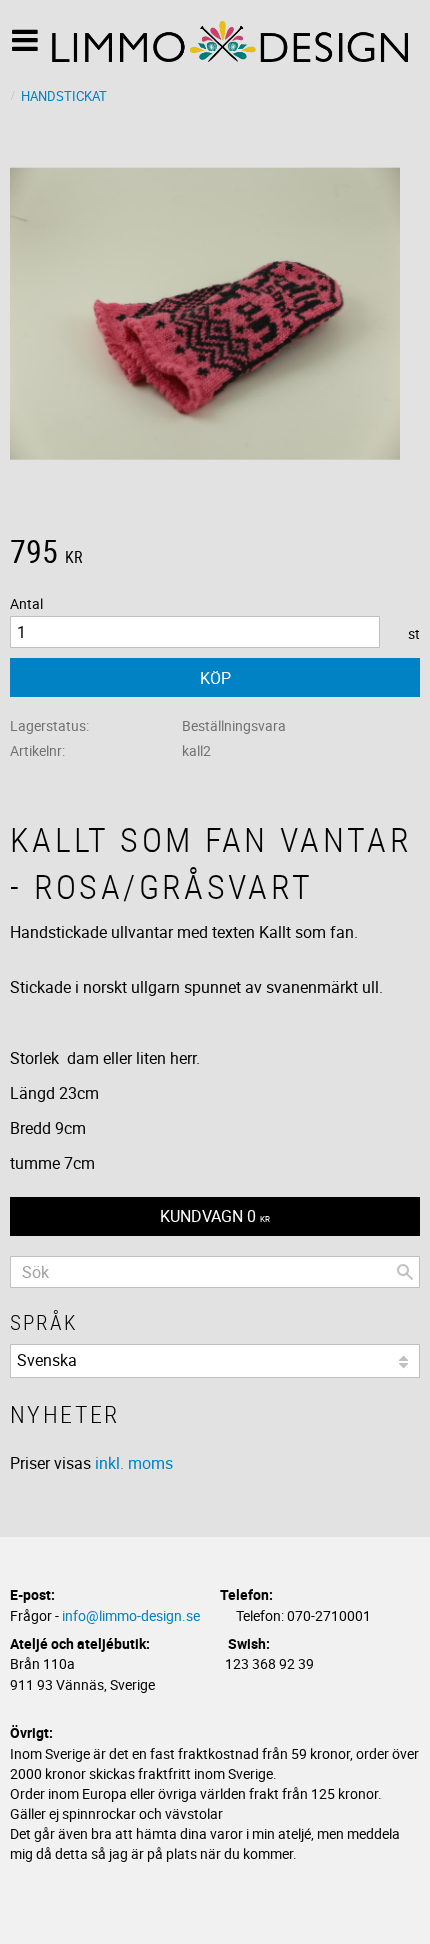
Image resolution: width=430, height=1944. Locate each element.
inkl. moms (134, 1463)
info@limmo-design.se (131, 1615)
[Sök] (405, 1272)
